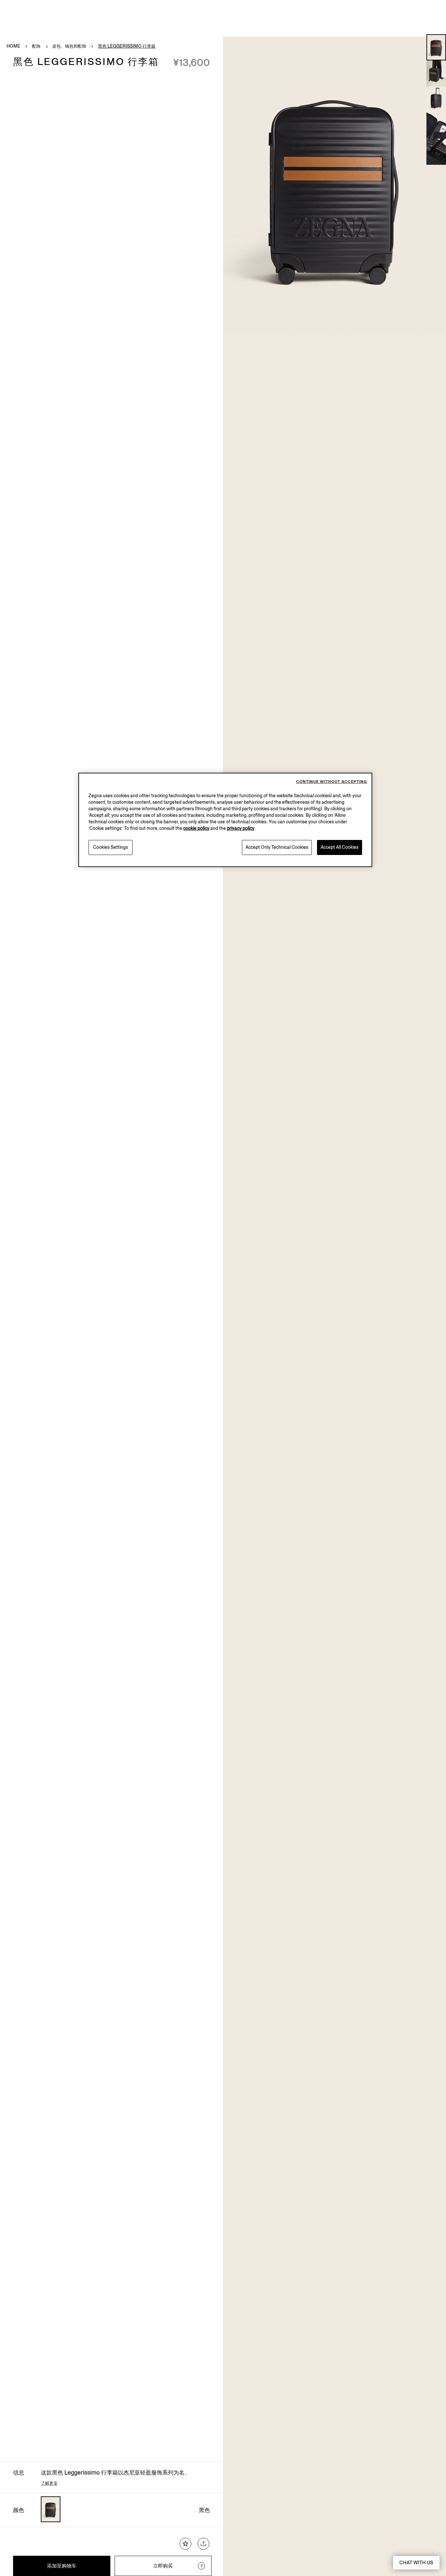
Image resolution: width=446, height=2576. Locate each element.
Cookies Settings (111, 847)
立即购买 (163, 2566)
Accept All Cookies (340, 847)
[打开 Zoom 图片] (334, 185)
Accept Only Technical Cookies (277, 847)
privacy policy (241, 828)
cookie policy (196, 828)
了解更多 (49, 2483)
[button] (436, 47)
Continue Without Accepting (332, 782)
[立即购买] (201, 2566)
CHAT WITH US (416, 2563)
